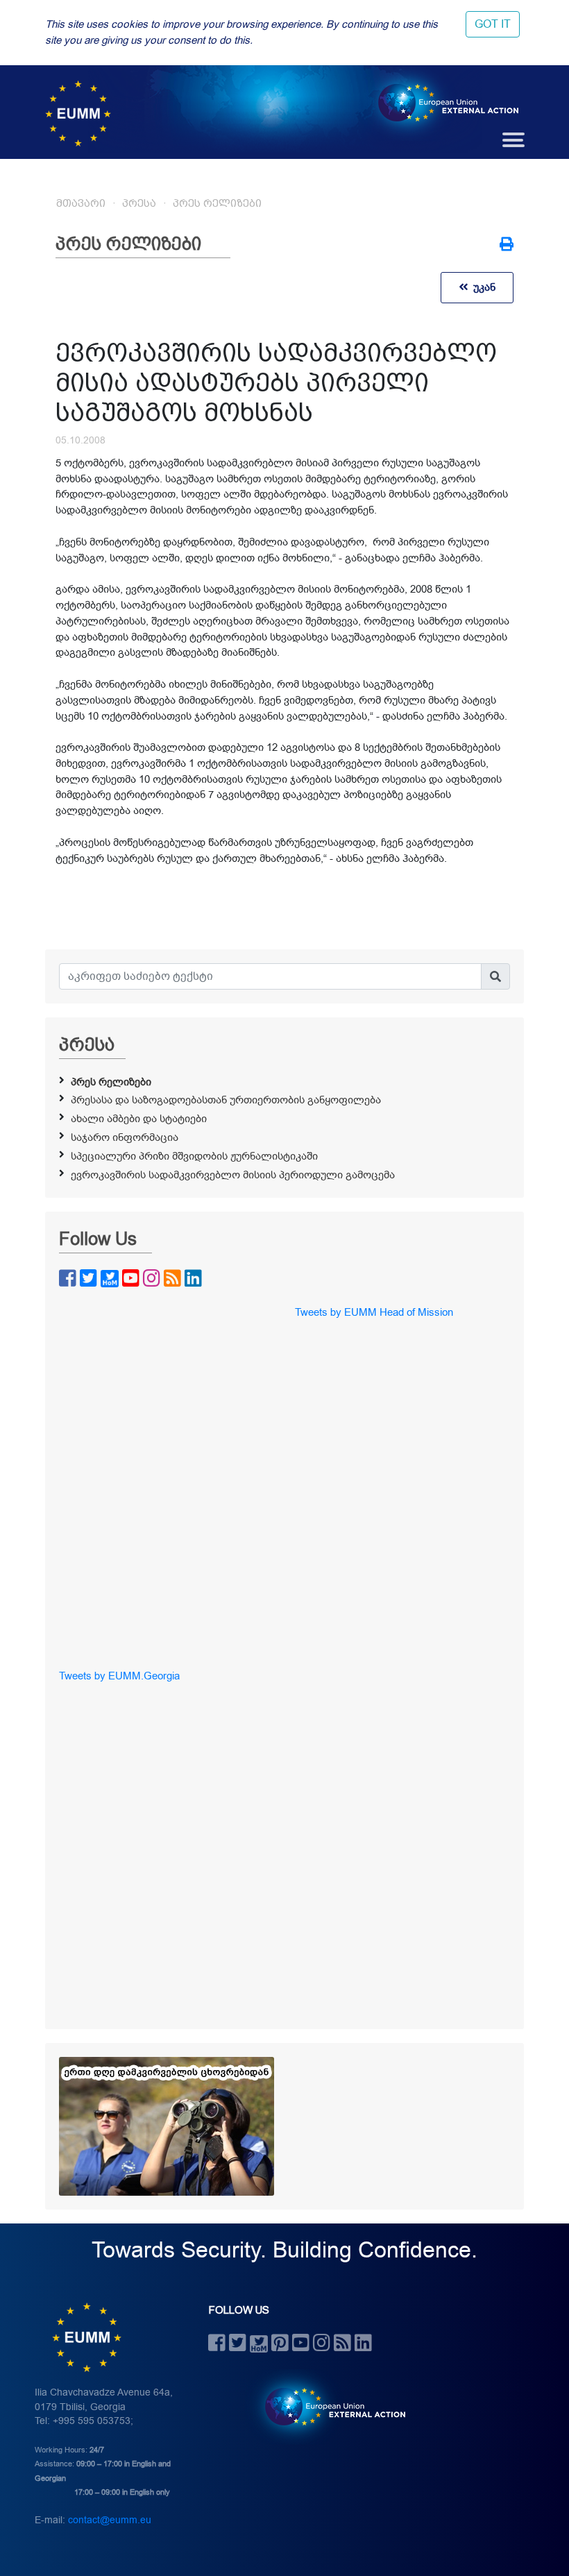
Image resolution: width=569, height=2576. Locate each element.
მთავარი (81, 203)
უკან (482, 287)
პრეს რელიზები (217, 203)
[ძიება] (495, 976)
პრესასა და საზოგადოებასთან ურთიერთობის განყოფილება (226, 1100)
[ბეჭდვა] (507, 246)
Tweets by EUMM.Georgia (119, 1676)
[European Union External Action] (328, 2406)
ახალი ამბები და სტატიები (139, 1119)
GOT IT (493, 24)
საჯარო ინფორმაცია (125, 1137)
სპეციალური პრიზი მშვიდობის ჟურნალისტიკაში (194, 1156)
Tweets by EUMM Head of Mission (374, 1312)
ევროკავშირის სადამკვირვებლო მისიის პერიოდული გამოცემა (233, 1175)
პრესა (139, 203)
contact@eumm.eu (110, 2520)
